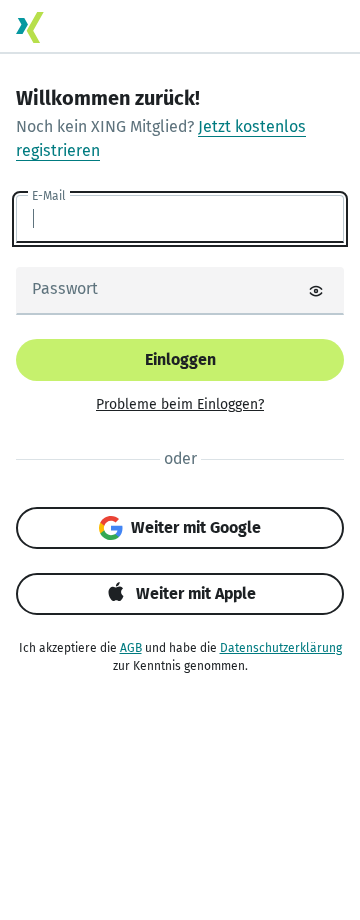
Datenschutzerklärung (281, 648)
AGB (131, 648)
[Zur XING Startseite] (30, 27)
